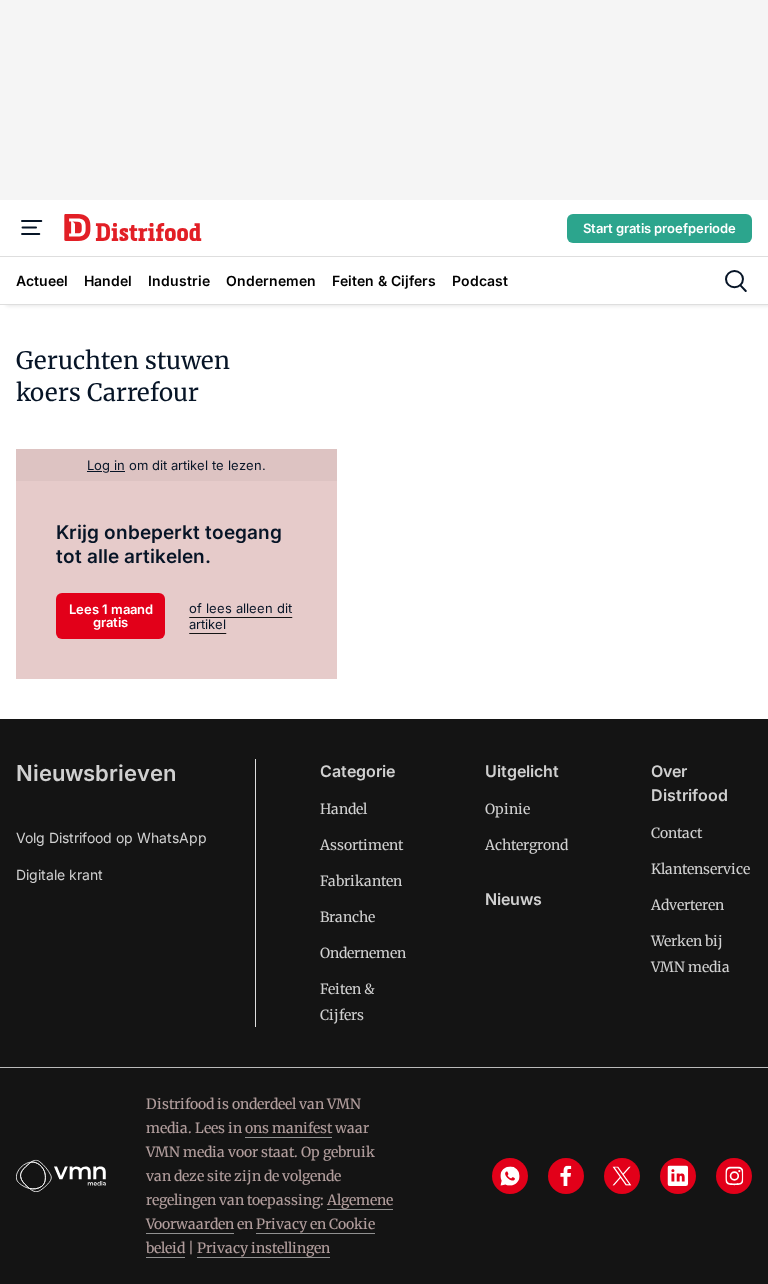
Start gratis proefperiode (659, 228)
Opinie (507, 809)
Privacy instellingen (263, 1248)
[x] (622, 1176)
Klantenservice (700, 869)
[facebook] (566, 1176)
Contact (676, 833)
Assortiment (361, 845)
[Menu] (32, 228)
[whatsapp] (510, 1176)
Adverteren (687, 905)
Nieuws (513, 899)
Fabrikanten (361, 881)
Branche (347, 917)
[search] (736, 281)
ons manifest (288, 1128)
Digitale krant (59, 874)
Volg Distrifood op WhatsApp (111, 837)
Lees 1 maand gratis (111, 615)
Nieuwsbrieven (96, 773)
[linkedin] (678, 1176)
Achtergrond (526, 845)
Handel (343, 809)
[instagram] (734, 1176)
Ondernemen (363, 953)
